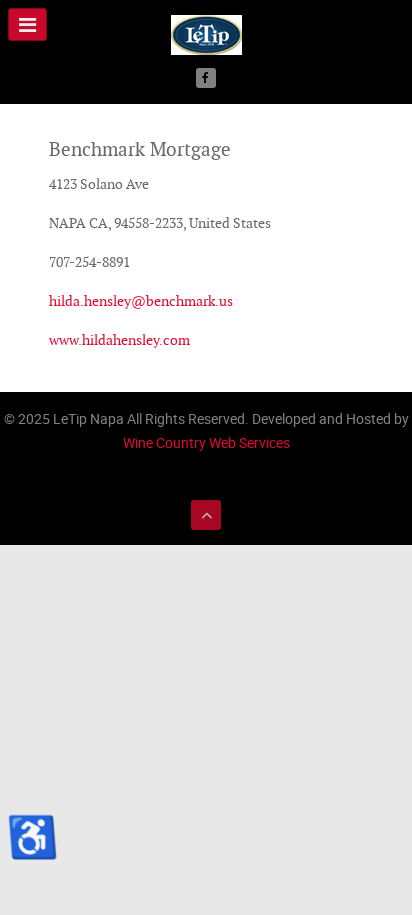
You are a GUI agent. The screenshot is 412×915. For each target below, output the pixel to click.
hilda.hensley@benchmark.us (141, 301)
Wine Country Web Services (206, 442)
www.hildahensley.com (119, 340)
